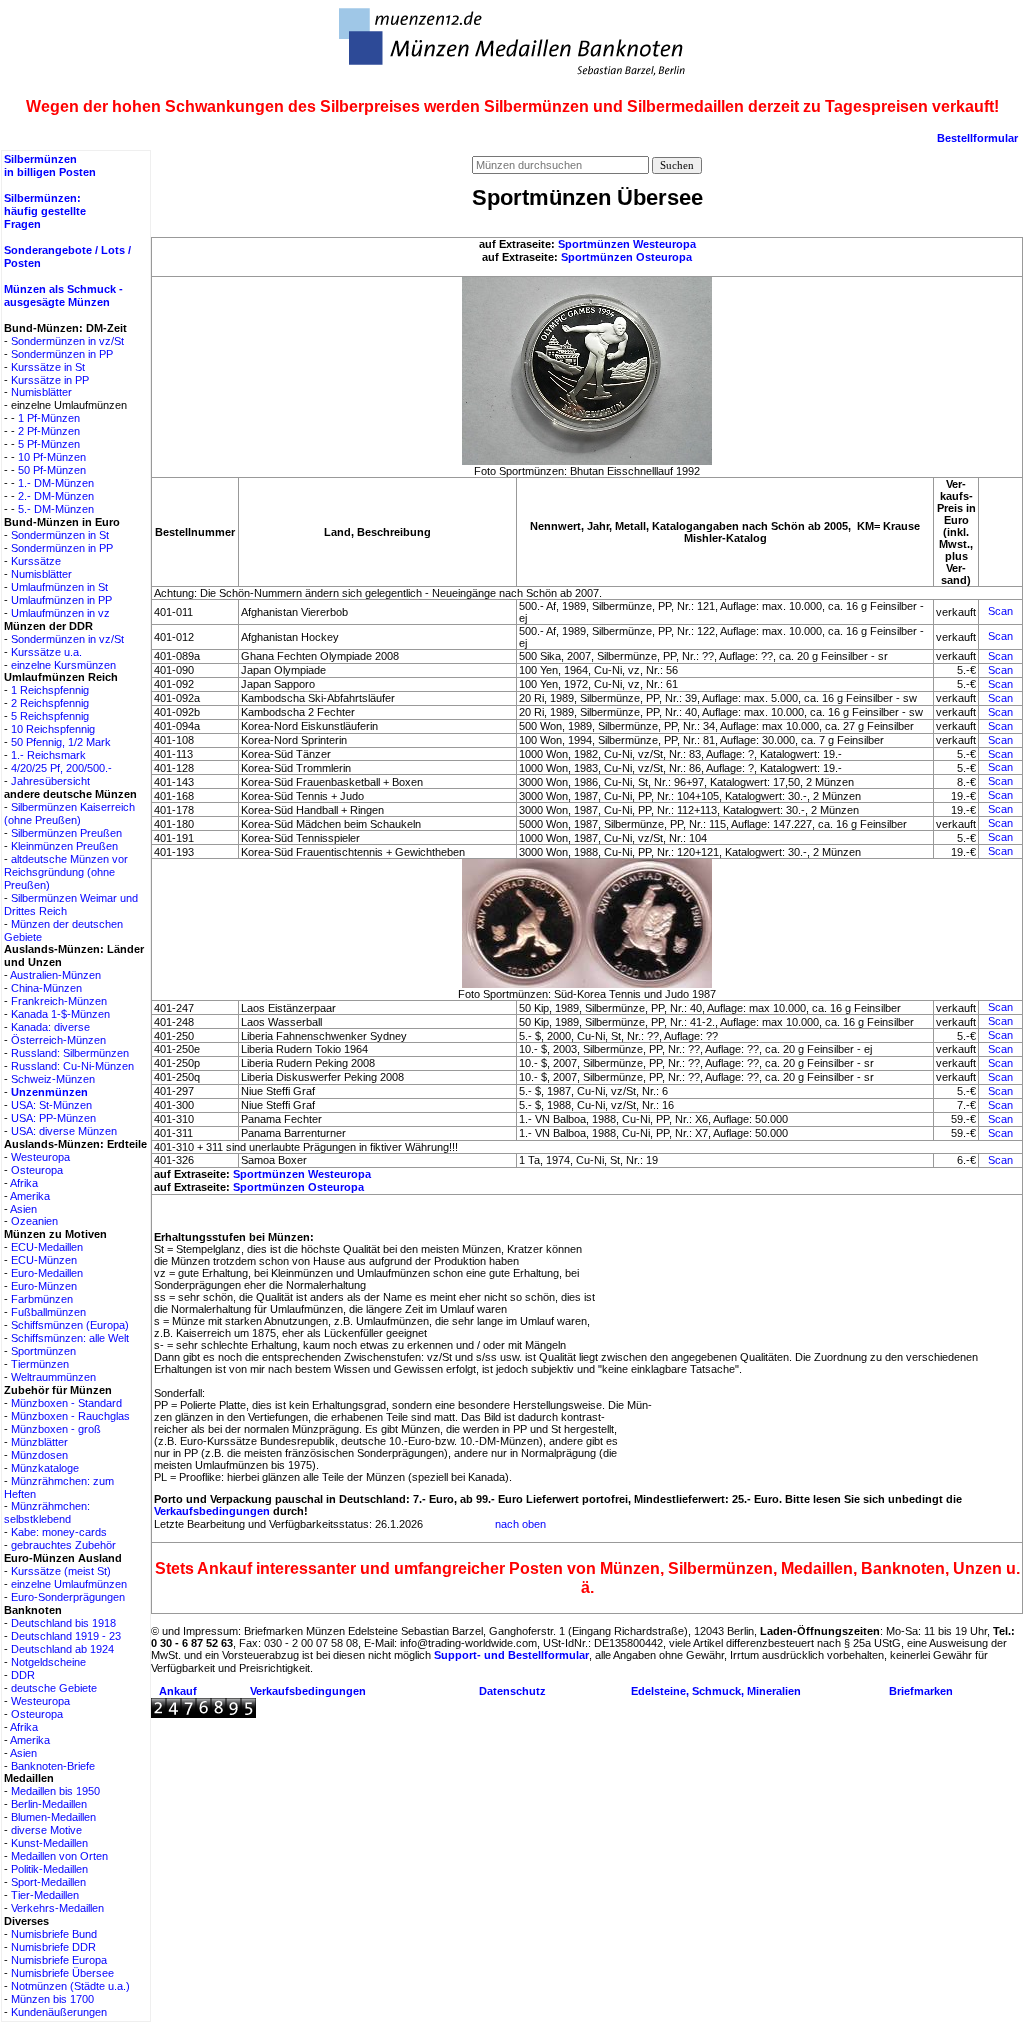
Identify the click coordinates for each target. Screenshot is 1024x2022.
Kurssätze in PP (50, 380)
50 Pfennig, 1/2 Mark (61, 742)
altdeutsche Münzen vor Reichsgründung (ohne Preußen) (66, 872)
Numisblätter (41, 392)
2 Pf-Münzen (49, 431)
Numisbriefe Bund (54, 1934)
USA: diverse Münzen (64, 1131)
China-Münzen (46, 988)
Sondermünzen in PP (62, 354)
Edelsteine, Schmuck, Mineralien (716, 1691)
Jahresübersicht (50, 781)
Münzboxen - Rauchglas (70, 1416)
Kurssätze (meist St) (61, 1571)
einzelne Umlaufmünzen (69, 1584)
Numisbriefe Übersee (62, 1973)
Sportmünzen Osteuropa (626, 257)
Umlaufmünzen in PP (61, 600)
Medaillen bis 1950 (55, 1791)
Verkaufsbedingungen (212, 1511)
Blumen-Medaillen (53, 1817)
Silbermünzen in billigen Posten (50, 165)
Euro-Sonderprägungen (68, 1597)
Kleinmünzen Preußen (64, 846)
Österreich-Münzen (58, 1040)
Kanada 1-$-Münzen (60, 1014)
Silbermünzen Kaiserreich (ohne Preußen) (69, 813)
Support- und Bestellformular (511, 1655)
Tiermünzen (40, 1364)
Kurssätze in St (48, 367)
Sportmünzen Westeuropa (627, 244)
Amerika (30, 1196)
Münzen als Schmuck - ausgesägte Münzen (63, 295)
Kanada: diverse (50, 1027)
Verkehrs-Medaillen (57, 1908)
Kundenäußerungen (59, 2012)
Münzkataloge (45, 1468)
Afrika (24, 1183)
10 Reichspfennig (53, 729)
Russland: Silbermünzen (70, 1053)
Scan (1000, 611)
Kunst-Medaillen (49, 1843)
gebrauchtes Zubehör (63, 1545)
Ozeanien (34, 1221)
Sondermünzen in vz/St (67, 341)
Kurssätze (36, 561)
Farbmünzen (42, 1299)
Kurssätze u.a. (46, 652)
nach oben (520, 1524)
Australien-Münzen (55, 975)
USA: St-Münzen (51, 1105)
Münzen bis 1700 (52, 1999)
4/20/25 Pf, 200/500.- (61, 768)
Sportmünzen (43, 1351)
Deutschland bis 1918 (63, 1623)
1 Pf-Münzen (49, 418)
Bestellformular (977, 138)
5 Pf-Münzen (49, 444)
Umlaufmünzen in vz (60, 613)
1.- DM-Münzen (56, 483)
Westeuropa (40, 1157)
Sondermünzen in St (60, 535)
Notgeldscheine (48, 1662)
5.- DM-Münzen (56, 509)
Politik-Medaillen (49, 1869)
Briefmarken (921, 1691)
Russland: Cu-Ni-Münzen (72, 1066)
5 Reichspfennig (50, 716)
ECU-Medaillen (47, 1247)
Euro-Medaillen (47, 1273)
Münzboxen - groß (56, 1429)
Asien (23, 1209)
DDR (23, 1675)
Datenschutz (512, 1691)
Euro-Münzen (44, 1286)
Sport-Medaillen (48, 1882)
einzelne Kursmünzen (63, 665)
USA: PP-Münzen (53, 1118)
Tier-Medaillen (45, 1895)
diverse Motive (46, 1830)
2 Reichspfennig (50, 703)
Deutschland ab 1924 (62, 1649)
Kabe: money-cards (59, 1532)
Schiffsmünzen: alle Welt (70, 1338)
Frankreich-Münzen (59, 1001)
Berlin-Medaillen (49, 1804)
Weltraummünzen (53, 1377)
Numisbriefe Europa (59, 1960)
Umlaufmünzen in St (59, 587)
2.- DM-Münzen (56, 496)
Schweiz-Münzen (53, 1079)
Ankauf (178, 1691)
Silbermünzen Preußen (66, 833)
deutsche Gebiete (54, 1688)
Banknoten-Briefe (53, 1766)
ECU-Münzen (44, 1260)
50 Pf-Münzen (52, 470)
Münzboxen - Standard (66, 1403)
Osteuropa (37, 1170)
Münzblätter (39, 1442)
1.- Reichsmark (48, 755)
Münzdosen (39, 1455)
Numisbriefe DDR (53, 1947)
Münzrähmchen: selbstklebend (47, 1512)
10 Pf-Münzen (52, 457)
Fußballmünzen (48, 1312)
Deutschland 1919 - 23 (66, 1636)
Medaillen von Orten (59, 1856)
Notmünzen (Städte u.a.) (70, 1986)
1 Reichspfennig (50, 690)
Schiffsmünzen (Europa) (70, 1325)
